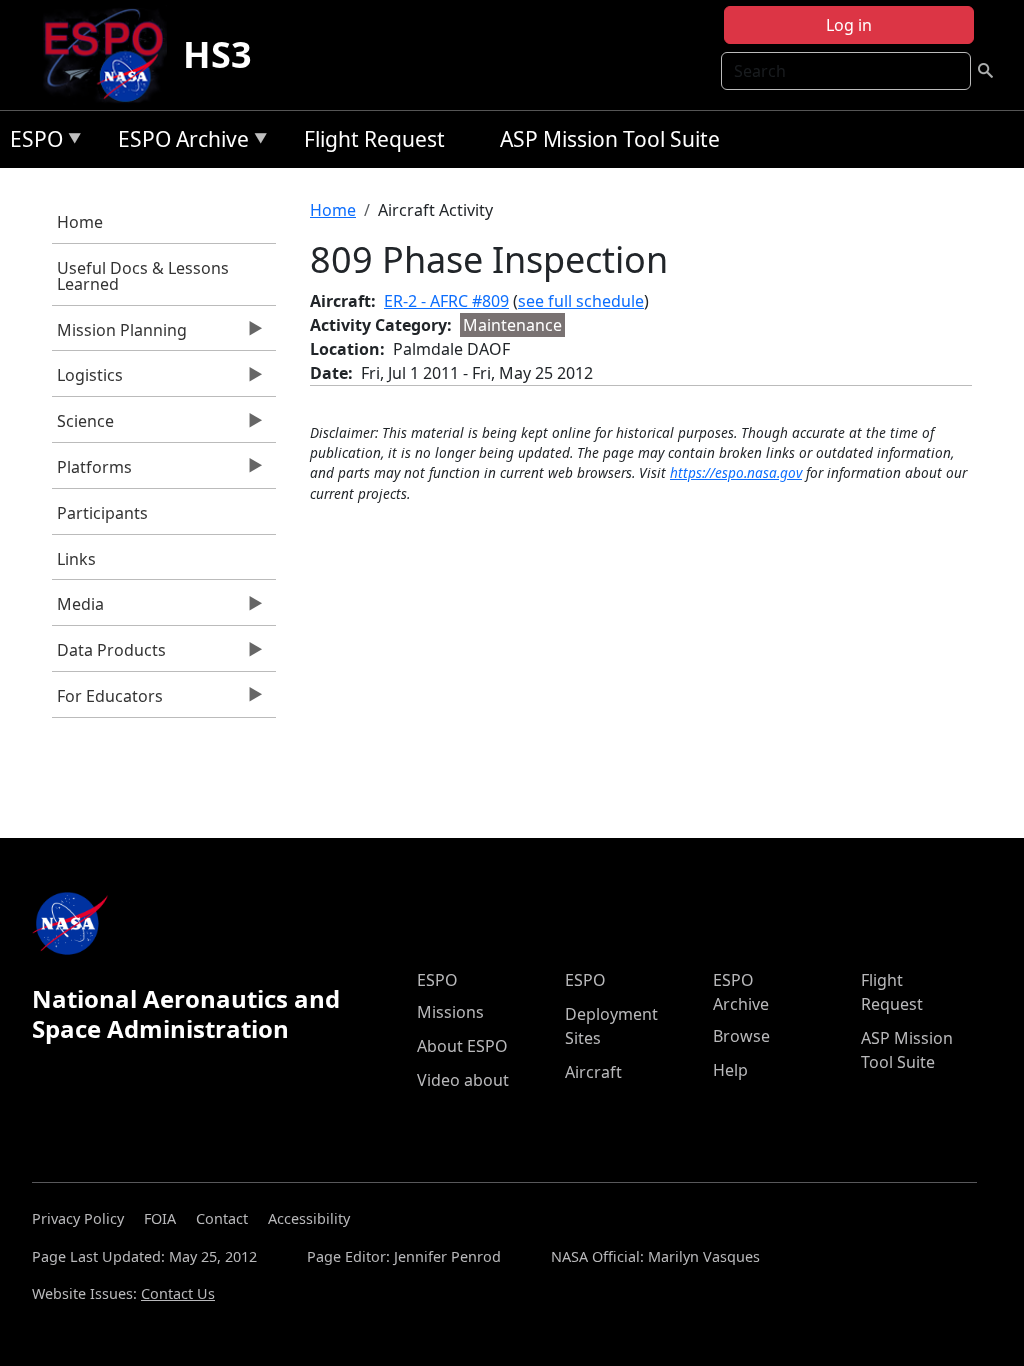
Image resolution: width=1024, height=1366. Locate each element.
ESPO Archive (178, 142)
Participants (102, 513)
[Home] (111, 55)
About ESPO (462, 1046)
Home (80, 222)
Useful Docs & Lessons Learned (143, 276)
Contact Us (178, 1293)
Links (76, 559)
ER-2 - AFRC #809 (446, 301)
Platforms (92, 472)
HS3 (217, 54)
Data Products (109, 655)
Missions (450, 1012)
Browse (741, 1036)
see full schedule (581, 301)
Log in (849, 25)
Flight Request (374, 139)
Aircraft (593, 1072)
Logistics (87, 380)
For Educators (107, 701)
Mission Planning (119, 335)
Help (730, 1070)
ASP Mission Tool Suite (610, 139)
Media (78, 609)
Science (83, 426)
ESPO (31, 142)
